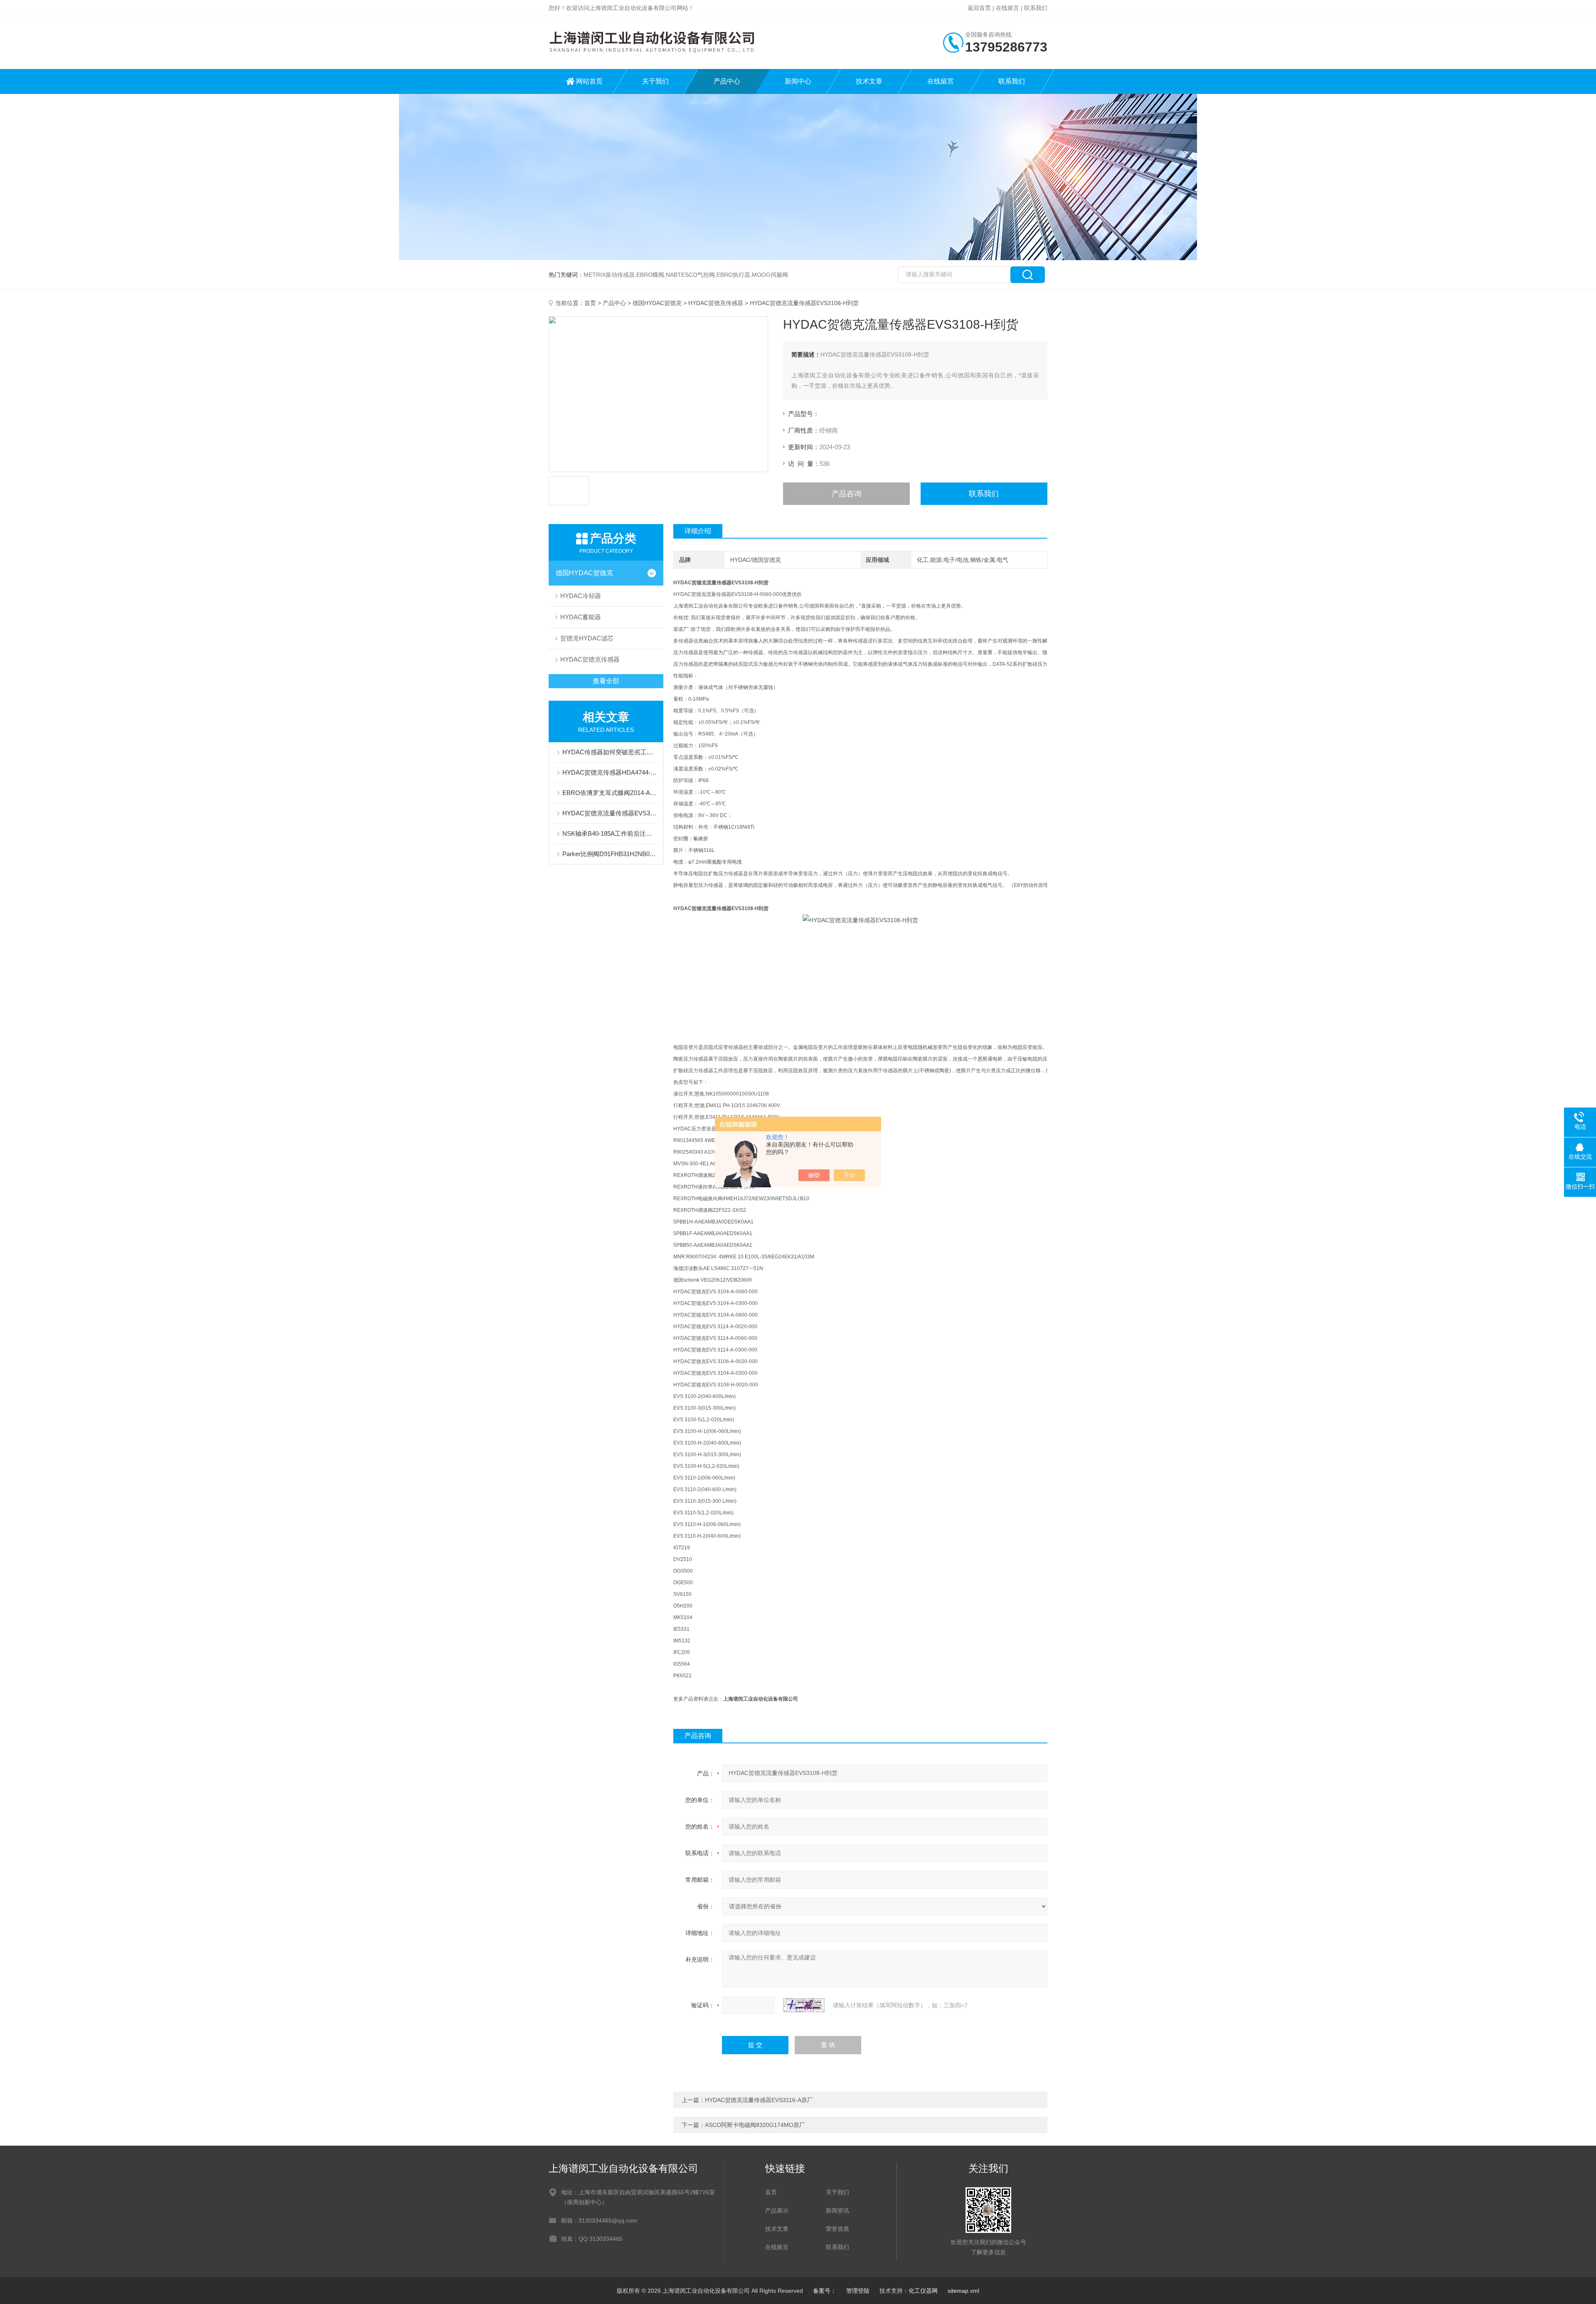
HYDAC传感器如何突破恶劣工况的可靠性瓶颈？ (610, 752)
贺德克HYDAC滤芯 (587, 638)
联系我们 (1036, 8)
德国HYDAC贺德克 (657, 303)
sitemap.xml (963, 2291)
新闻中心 (798, 81)
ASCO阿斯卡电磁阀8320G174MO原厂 (755, 2125)
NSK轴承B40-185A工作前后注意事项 (610, 833)
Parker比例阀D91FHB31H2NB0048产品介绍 (610, 854)
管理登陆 (858, 2291)
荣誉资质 (837, 2229)
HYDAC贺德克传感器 (716, 303)
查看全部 (606, 681)
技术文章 (869, 81)
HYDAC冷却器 (581, 596)
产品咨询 (847, 494)
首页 (590, 303)
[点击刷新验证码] (804, 2005)
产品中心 (727, 81)
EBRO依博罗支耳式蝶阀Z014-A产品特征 (610, 793)
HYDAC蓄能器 (581, 617)
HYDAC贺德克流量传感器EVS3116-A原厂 (759, 2100)
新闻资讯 (837, 2210)
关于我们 (655, 81)
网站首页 (589, 81)
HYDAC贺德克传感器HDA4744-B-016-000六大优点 (610, 772)
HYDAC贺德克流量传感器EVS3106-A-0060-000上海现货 (610, 813)
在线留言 (1007, 8)
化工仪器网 (923, 2291)
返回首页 (979, 8)
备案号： (825, 2291)
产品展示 (777, 2210)
